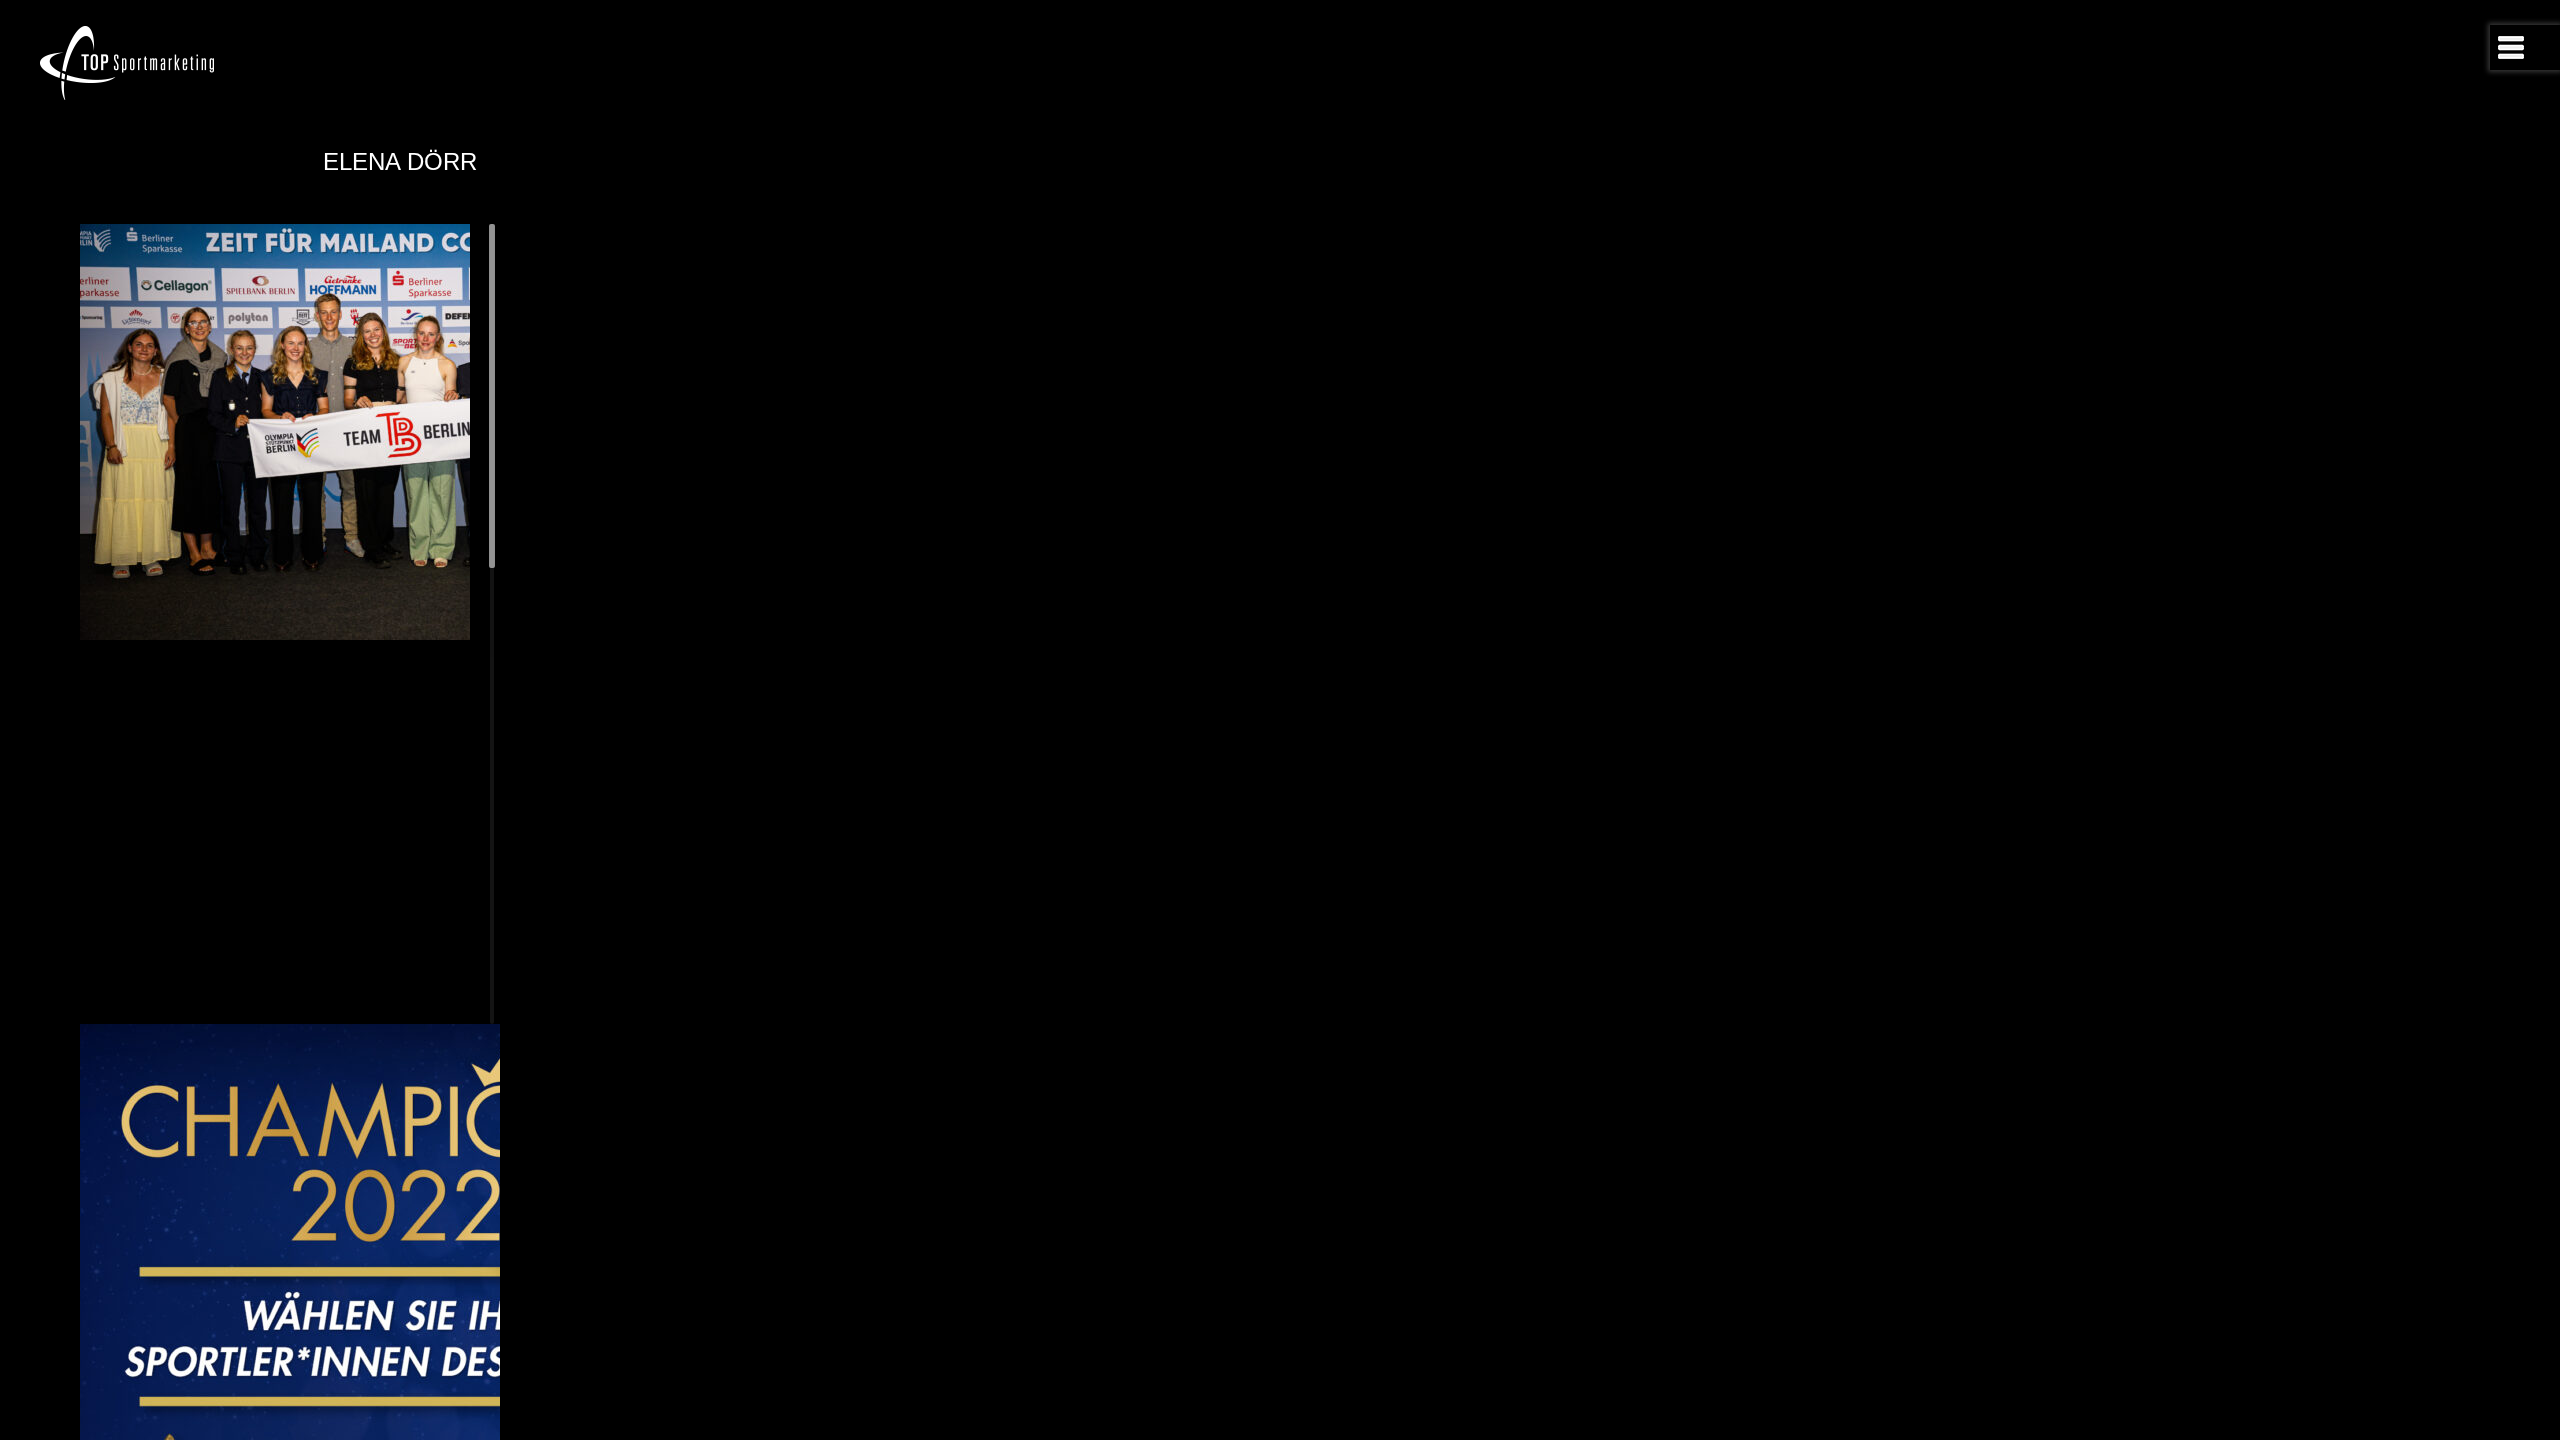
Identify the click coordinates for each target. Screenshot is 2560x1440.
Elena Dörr (400, 161)
